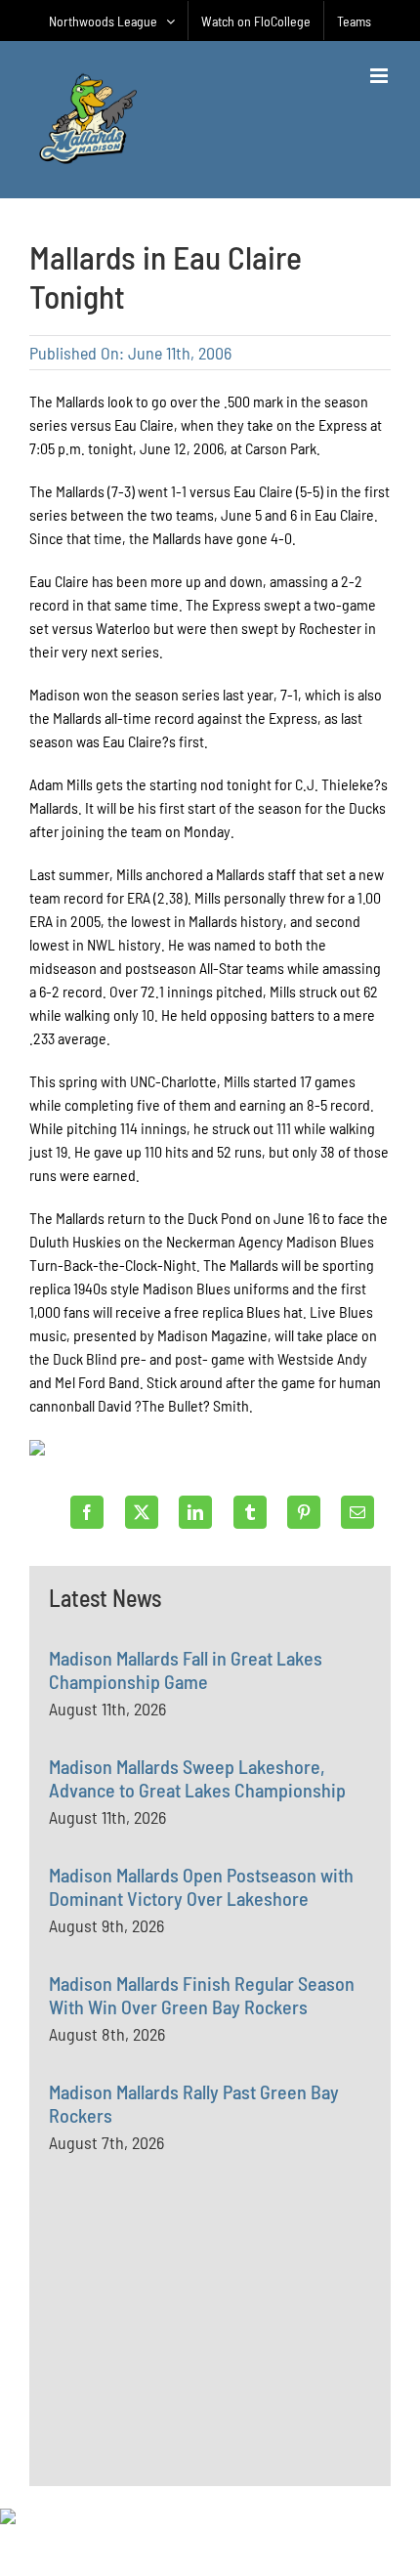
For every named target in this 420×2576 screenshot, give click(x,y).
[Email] (357, 1512)
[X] (142, 1512)
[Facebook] (87, 1512)
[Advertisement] (195, 2364)
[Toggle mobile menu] (380, 76)
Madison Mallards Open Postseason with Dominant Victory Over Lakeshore (201, 1886)
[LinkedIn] (195, 1512)
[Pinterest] (304, 1512)
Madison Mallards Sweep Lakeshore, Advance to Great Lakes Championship (197, 1778)
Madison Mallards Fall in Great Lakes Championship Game (186, 1669)
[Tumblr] (250, 1512)
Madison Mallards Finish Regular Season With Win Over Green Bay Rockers (202, 1995)
